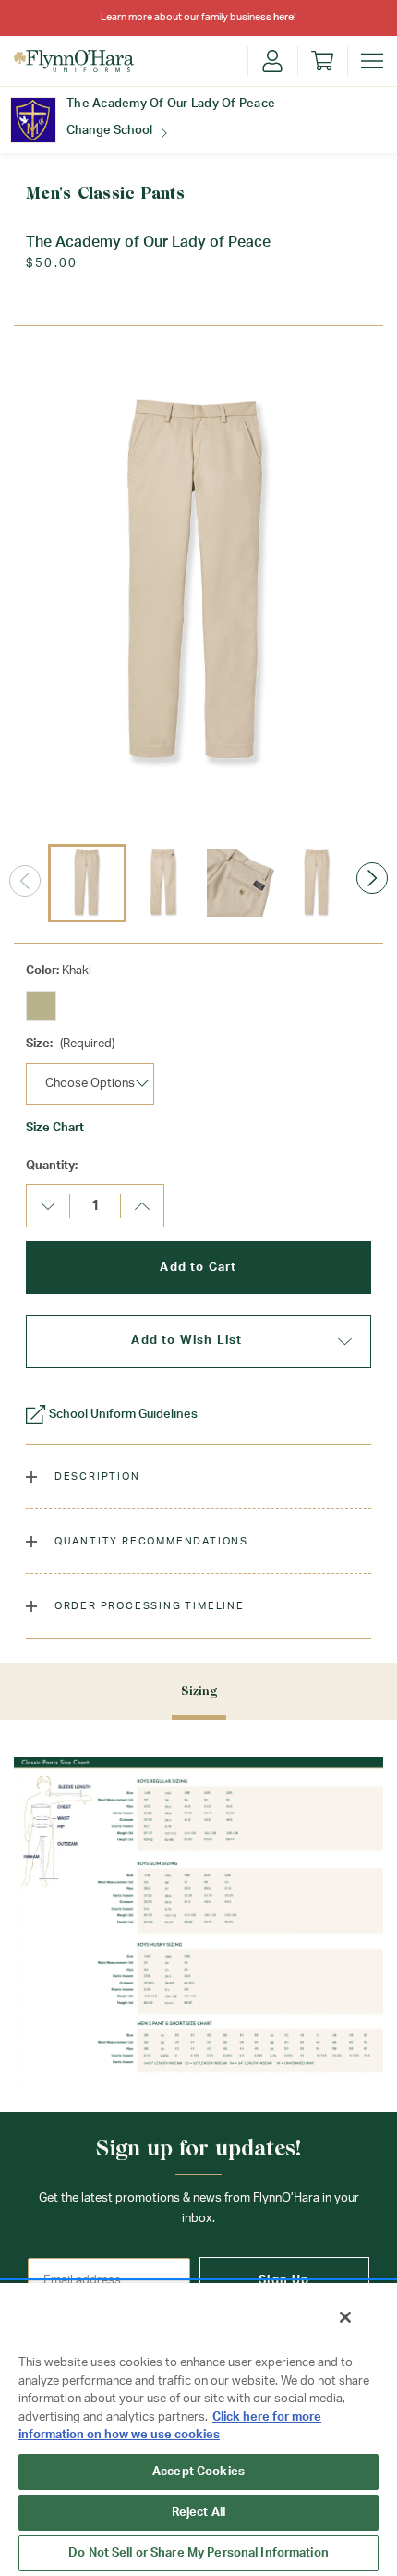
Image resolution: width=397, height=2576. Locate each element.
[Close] (345, 2317)
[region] (198, 2429)
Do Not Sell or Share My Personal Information (198, 2553)
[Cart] (322, 61)
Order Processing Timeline (148, 1606)
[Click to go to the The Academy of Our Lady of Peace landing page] (33, 120)
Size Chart (55, 1128)
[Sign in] (272, 61)
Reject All (198, 2513)
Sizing (199, 1691)
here (283, 17)
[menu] (372, 61)
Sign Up (284, 2281)
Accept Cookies (198, 2472)
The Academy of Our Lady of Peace (171, 104)
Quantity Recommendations (150, 1541)
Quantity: (52, 1166)
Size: (70, 1044)
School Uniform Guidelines (123, 1415)
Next (372, 878)
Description (96, 1477)
